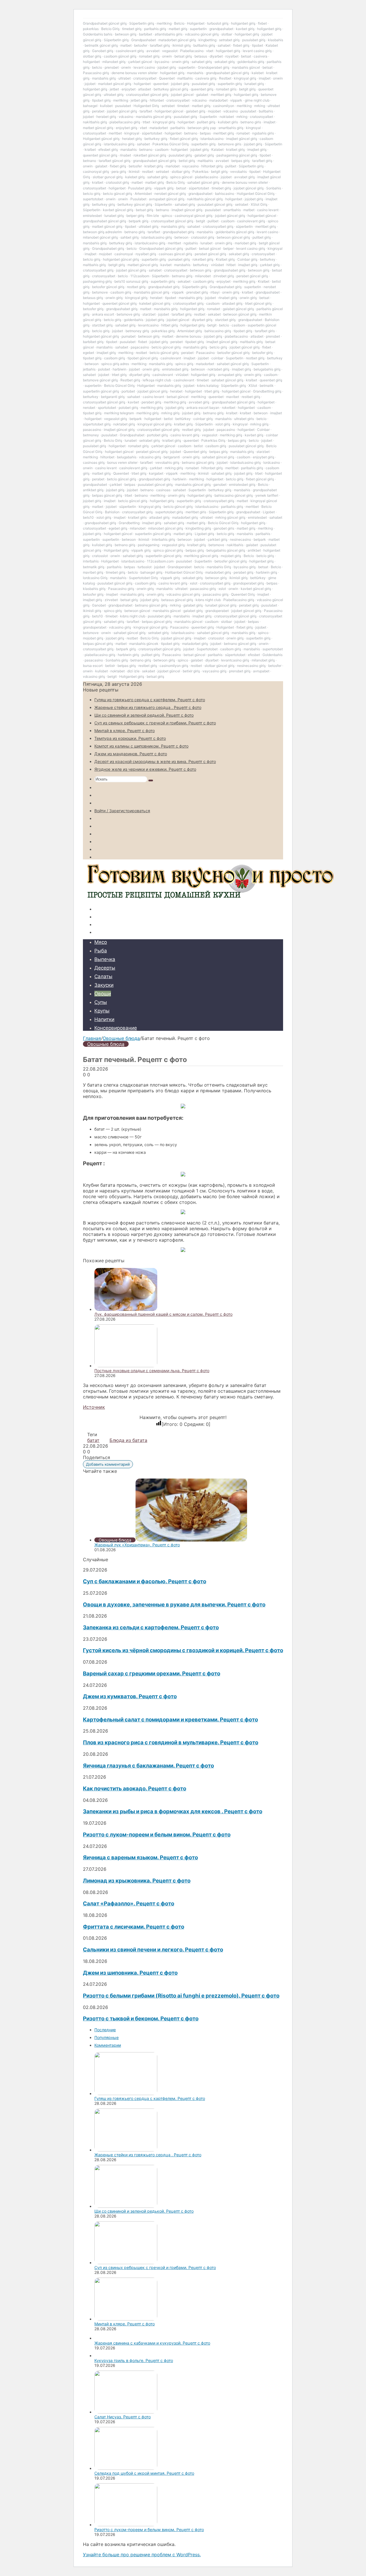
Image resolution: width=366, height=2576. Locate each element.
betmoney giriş (137, 331)
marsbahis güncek (144, 644)
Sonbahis (274, 188)
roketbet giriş (203, 259)
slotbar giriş (92, 56)
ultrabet (125, 78)
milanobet (203, 276)
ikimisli (134, 172)
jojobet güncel (182, 95)
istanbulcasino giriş (119, 144)
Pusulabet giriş (140, 188)
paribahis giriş (155, 29)
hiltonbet (157, 100)
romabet (243, 133)
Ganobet (99, 605)
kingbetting (207, 40)
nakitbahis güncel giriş (205, 199)
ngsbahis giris (263, 133)
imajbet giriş (257, 149)
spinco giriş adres (115, 364)
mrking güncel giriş (230, 517)
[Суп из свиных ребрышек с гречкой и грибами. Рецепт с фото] (126, 2263)
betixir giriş (191, 671)
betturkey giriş (156, 139)
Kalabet (217, 149)
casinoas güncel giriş (175, 254)
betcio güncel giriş (118, 194)
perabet (98, 111)
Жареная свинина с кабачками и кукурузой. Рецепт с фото (152, 2343)
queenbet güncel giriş (100, 155)
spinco (167, 216)
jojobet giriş (167, 67)
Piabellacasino (192, 51)
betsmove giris (230, 144)
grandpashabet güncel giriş (227, 73)
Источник (94, 1407)
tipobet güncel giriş (143, 358)
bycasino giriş (245, 567)
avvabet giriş (244, 177)
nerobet (89, 408)
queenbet (161, 84)
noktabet (227, 117)
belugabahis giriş (267, 369)
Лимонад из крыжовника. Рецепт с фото (137, 1881)
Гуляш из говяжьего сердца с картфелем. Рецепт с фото (150, 700)
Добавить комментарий (108, 1464)
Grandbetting (129, 523)
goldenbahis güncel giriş (235, 232)
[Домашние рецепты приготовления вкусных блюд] (209, 899)
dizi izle (133, 671)
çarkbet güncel (140, 62)
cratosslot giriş (117, 182)
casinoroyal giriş (96, 172)
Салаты (103, 976)
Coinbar (263, 430)
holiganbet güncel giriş (121, 259)
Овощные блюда (121, 1038)
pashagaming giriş (97, 281)
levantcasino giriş (235, 660)
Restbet (225, 78)
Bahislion (112, 512)
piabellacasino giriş (125, 122)
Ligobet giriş (204, 534)
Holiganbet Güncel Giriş (256, 194)
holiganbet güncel (169, 111)
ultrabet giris (244, 419)
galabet (202, 95)
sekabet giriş (225, 62)
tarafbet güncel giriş (115, 161)
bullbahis (266, 111)
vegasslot (170, 51)
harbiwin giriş (266, 572)
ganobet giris (224, 528)
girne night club (257, 100)
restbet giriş (136, 287)
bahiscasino (225, 194)
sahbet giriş (130, 237)
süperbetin (244, 226)
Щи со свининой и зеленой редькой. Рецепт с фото (144, 715)
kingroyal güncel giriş (155, 424)
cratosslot (100, 556)
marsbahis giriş (104, 78)
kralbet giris (137, 517)
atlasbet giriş (232, 303)
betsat (246, 56)
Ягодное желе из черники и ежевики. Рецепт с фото (145, 769)
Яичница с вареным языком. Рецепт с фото (140, 1857)
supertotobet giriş (169, 512)
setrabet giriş (229, 40)
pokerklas (91, 29)
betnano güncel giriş (198, 462)
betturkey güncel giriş (171, 89)
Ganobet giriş (103, 51)
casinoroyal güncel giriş (194, 216)
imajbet (265, 78)
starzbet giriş (225, 320)
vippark (236, 100)
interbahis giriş (163, 539)
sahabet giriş (202, 62)
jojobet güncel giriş (122, 111)
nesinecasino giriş (251, 666)
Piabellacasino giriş (239, 600)
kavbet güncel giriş (118, 210)
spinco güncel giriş (168, 550)
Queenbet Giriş (243, 594)
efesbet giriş (108, 149)
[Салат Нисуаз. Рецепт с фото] (126, 2412)
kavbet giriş (245, 29)
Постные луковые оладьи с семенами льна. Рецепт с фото (152, 1371)
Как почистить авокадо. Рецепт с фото (135, 1789)
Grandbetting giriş (267, 391)
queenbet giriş (202, 89)
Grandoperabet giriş (214, 67)
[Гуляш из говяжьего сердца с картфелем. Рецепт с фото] (126, 2094)
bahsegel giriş (151, 572)
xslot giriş (223, 424)
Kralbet (264, 281)
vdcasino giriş (150, 457)
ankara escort (103, 314)
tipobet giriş (101, 100)
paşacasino (140, 347)
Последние (105, 2030)
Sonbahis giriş (117, 660)
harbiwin (120, 369)
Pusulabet (138, 199)
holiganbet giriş (243, 23)
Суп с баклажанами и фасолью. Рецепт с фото (145, 1581)
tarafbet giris (265, 331)
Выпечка (105, 959)
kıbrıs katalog (208, 386)
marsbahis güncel (246, 67)
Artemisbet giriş (190, 331)
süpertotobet (152, 133)
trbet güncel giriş (258, 303)
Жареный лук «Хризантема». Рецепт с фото (137, 1545)
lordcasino (272, 462)
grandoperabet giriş (248, 583)
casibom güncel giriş (120, 56)
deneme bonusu (189, 336)
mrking (260, 106)
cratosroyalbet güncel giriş (147, 95)
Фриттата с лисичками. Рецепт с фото (134, 1927)
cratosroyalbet (145, 78)
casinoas (163, 490)
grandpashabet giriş (178, 232)
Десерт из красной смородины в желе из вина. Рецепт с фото (155, 761)
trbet (146, 122)
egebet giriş (118, 528)
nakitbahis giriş (95, 122)
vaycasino (190, 166)
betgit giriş (247, 89)
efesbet (254, 655)
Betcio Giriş (110, 29)
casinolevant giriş (130, 51)
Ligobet (269, 512)
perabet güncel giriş (210, 254)
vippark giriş (164, 188)
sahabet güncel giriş (203, 182)
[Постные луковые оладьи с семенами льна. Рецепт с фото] (126, 1366)
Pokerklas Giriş (213, 440)
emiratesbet (92, 216)
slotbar (227, 34)
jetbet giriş (139, 100)
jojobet (90, 84)
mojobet (214, 111)
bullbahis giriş (204, 45)
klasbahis (276, 40)
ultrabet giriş (114, 95)
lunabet (206, 243)
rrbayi (215, 292)
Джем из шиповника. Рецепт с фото (130, 1973)
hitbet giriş (170, 325)
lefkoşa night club (157, 380)
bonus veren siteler (122, 462)
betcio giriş (92, 194)
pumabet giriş (179, 259)
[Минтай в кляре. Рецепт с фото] (126, 2319)
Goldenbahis (272, 655)
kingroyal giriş (245, 78)
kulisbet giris (228, 122)
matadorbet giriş (185, 517)
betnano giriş (135, 232)
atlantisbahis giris (169, 34)
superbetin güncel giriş (101, 391)
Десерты (105, 968)
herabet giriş (106, 117)
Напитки (104, 1019)
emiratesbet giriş (175, 369)
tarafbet (146, 111)
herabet (156, 298)
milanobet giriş (114, 62)
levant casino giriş (257, 51)
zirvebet (111, 600)
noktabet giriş (218, 369)
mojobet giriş (231, 556)
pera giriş (119, 172)
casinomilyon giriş (174, 666)
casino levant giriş (185, 435)
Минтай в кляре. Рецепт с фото (125, 731)
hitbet (231, 265)
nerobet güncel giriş (170, 194)
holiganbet (91, 62)
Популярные (107, 2037)
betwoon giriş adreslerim (102, 232)
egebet (88, 353)
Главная (92, 1038)
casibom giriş (203, 281)
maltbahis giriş (94, 265)
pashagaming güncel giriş (237, 155)
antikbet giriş (93, 490)
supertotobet (93, 199)
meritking (164, 23)
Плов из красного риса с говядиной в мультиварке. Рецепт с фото (171, 1742)
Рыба (101, 951)
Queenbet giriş (195, 452)
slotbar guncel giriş (108, 177)
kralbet (90, 149)
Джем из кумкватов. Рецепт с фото (130, 1696)
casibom (162, 149)
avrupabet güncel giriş (167, 199)
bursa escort (93, 666)
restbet (148, 172)
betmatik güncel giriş (101, 45)
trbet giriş (119, 375)
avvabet (153, 51)
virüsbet (217, 265)
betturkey (268, 259)
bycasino (162, 62)
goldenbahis (134, 320)
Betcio (179, 23)
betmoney (91, 435)
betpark (136, 419)
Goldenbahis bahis (98, 34)
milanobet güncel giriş (100, 237)
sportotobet (107, 408)
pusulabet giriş (254, 40)
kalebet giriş (135, 177)
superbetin (198, 29)
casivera (260, 56)
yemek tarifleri (267, 495)
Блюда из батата (128, 1440)
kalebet (258, 73)
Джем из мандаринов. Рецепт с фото (131, 754)
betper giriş (135, 216)
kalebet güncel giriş (155, 303)
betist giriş (187, 161)
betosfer (141, 45)
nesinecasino (240, 539)
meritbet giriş (221, 95)
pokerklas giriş (163, 331)
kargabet (156, 473)
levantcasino (148, 325)
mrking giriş (170, 413)
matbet (126, 45)
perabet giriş (151, 402)
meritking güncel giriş (201, 556)
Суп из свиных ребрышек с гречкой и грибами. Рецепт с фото (155, 723)
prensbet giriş (197, 292)
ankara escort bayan (203, 408)
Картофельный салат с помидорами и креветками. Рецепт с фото (170, 1720)
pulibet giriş (206, 122)
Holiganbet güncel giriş (101, 139)
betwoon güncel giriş (233, 237)
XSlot (253, 386)
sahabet (224, 45)
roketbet (229, 408)
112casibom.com (160, 561)
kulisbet (106, 106)
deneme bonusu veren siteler (135, 73)
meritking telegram (119, 413)
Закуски (104, 985)
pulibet (231, 166)
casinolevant (171, 358)
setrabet (168, 106)
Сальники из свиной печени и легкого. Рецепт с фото (153, 1950)
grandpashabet (221, 29)
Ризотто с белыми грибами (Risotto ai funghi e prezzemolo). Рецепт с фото (181, 1996)
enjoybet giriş (127, 128)
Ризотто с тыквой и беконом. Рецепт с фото (141, 2019)
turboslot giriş (218, 23)
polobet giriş (128, 408)
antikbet (254, 550)
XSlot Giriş (259, 204)
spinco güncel (181, 177)
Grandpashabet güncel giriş (105, 23)
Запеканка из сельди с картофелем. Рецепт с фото (151, 1627)
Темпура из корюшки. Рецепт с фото (130, 738)
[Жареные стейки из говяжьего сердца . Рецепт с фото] (126, 2150)
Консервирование (116, 1028)
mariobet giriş (245, 243)
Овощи (103, 994)
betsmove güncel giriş (100, 380)
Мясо (101, 942)
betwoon (181, 237)
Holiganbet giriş (116, 550)
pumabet (129, 336)
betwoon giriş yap (202, 128)
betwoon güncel (137, 611)
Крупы (102, 1011)
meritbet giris (196, 512)
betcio (97, 67)
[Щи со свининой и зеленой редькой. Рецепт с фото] (126, 2206)
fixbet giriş (241, 45)
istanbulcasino (212, 139)
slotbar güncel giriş (219, 666)
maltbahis (185, 78)
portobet (128, 391)
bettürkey (183, 419)
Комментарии (108, 2045)
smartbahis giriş (231, 128)
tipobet (257, 45)
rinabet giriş (228, 298)
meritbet (115, 133)
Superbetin (208, 117)
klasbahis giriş (94, 589)
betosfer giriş (93, 309)
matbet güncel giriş (98, 128)
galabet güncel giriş (238, 309)
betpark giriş (139, 221)
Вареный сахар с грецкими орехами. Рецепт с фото (152, 1674)
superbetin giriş (230, 84)
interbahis (91, 561)
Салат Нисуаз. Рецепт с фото (123, 2417)
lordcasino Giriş (95, 578)
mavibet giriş (93, 572)
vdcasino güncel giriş (202, 34)
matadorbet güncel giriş (177, 40)
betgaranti (172, 457)
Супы (101, 1002)
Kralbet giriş (225, 259)
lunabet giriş (254, 84)
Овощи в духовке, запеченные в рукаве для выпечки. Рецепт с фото (174, 1605)
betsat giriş (183, 56)
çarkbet (156, 468)
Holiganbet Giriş (146, 106)
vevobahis (238, 172)
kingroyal (253, 128)
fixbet (262, 23)
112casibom (140, 276)
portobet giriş (157, 435)
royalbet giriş (146, 254)
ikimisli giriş (182, 45)
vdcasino (199, 100)
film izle (153, 216)
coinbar (217, 358)
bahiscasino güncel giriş (234, 495)
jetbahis (89, 369)
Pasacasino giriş (96, 73)
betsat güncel (210, 248)
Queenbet (167, 78)
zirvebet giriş (224, 276)
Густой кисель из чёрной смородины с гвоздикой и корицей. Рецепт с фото (183, 1650)
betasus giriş (93, 298)
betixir (110, 666)
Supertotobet (207, 649)
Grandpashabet (144, 40)
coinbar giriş (203, 419)
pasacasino (92, 430)
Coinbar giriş (247, 259)
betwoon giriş (126, 34)
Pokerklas (200, 172)
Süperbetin (273, 144)
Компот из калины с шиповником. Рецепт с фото (141, 746)
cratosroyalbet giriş (218, 226)
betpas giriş (240, 161)
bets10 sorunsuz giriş (131, 281)
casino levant (268, 210)
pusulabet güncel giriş (215, 204)
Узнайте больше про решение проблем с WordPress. (142, 2555)
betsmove (100, 292)
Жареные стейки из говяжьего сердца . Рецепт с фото (148, 707)
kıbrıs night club (208, 600)
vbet (210, 51)
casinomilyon (224, 106)
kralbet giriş (235, 149)
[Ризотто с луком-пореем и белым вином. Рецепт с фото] (126, 2525)
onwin (167, 56)
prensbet (112, 67)
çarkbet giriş (270, 265)
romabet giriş (149, 56)
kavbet (166, 265)
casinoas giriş (94, 462)
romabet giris (226, 89)
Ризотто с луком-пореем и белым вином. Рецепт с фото (157, 1835)
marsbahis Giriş (219, 567)
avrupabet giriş (230, 375)
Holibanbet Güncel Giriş (184, 572)
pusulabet (123, 106)
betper (228, 248)
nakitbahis (235, 545)
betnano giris (251, 122)
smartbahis (232, 210)
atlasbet (145, 89)
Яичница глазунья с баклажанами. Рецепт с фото (148, 1766)
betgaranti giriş (113, 397)
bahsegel (90, 106)
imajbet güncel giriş (242, 139)
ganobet (220, 485)
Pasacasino (205, 353)
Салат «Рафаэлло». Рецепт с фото (129, 1904)
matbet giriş (178, 29)
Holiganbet (196, 23)
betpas (205, 133)
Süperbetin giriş (142, 23)
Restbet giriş (130, 380)
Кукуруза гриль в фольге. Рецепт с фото (134, 2360)
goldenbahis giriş (251, 62)
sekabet (184, 281)
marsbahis (195, 73)
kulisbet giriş (102, 545)
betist (168, 419)
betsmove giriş (128, 314)
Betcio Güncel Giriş (119, 386)
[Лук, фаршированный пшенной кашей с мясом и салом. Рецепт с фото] (126, 1309)
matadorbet (218, 100)
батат (93, 1440)
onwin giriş (180, 62)
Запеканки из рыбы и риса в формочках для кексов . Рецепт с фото (173, 1811)
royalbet (232, 56)
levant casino (144, 67)
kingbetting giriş (198, 528)
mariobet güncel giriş (115, 84)
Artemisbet (143, 194)
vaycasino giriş (214, 671)
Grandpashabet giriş (108, 248)
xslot (194, 583)
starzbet (149, 314)
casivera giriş (206, 78)
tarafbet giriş (160, 45)
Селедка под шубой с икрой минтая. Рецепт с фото (144, 2473)
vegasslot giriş (116, 419)
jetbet (114, 89)
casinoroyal (124, 254)
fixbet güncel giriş (184, 139)
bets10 (88, 517)
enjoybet (129, 89)
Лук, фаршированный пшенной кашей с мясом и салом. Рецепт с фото (163, 1314)
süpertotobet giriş (97, 424)
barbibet (146, 34)
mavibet (233, 397)
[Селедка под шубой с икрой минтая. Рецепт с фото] (126, 2468)
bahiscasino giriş (218, 331)
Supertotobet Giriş (143, 578)
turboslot (145, 567)
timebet (183, 106)
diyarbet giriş (202, 320)
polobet (104, 369)
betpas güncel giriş (107, 495)
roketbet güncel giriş (150, 155)
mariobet (173, 166)
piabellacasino (207, 177)
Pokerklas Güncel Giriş (171, 144)
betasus (201, 56)
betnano (191, 133)
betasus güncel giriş (177, 600)
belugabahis (127, 457)
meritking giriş (244, 281)
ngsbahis (191, 243)
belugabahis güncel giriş (226, 550)
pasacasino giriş (203, 589)
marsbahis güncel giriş (154, 117)
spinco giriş (184, 364)
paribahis (178, 128)
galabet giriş (196, 111)
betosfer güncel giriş (108, 287)
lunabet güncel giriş (221, 605)
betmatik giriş (94, 567)
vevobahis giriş (167, 462)
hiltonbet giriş (212, 166)
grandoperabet (217, 611)
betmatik (267, 386)
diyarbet (216, 56)
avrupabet (261, 671)
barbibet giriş (93, 342)
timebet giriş (132, 29)
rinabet (125, 155)
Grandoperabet (180, 567)
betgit (200, 221)
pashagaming (149, 545)
